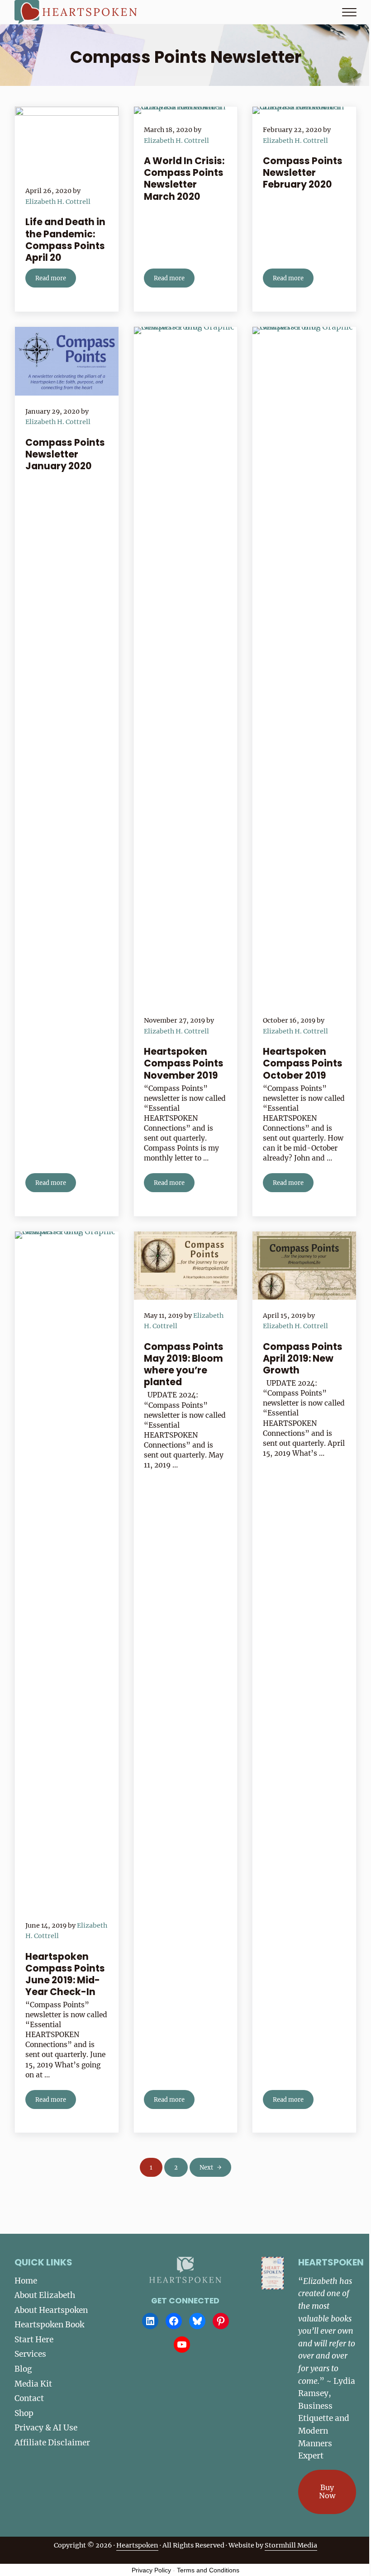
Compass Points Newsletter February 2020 (303, 173)
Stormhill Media (291, 2545)
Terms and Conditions (208, 2570)
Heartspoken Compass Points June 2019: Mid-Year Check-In (65, 1974)
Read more (56, 280)
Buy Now (327, 2491)
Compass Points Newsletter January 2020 (65, 454)
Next (206, 2167)
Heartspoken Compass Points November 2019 (184, 1063)
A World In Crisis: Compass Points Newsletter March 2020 (184, 179)
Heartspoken (137, 2545)
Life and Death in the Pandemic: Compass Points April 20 (65, 240)
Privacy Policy (151, 2570)
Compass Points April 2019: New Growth (303, 1359)
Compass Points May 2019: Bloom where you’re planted (184, 1365)
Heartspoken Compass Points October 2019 (303, 1063)
